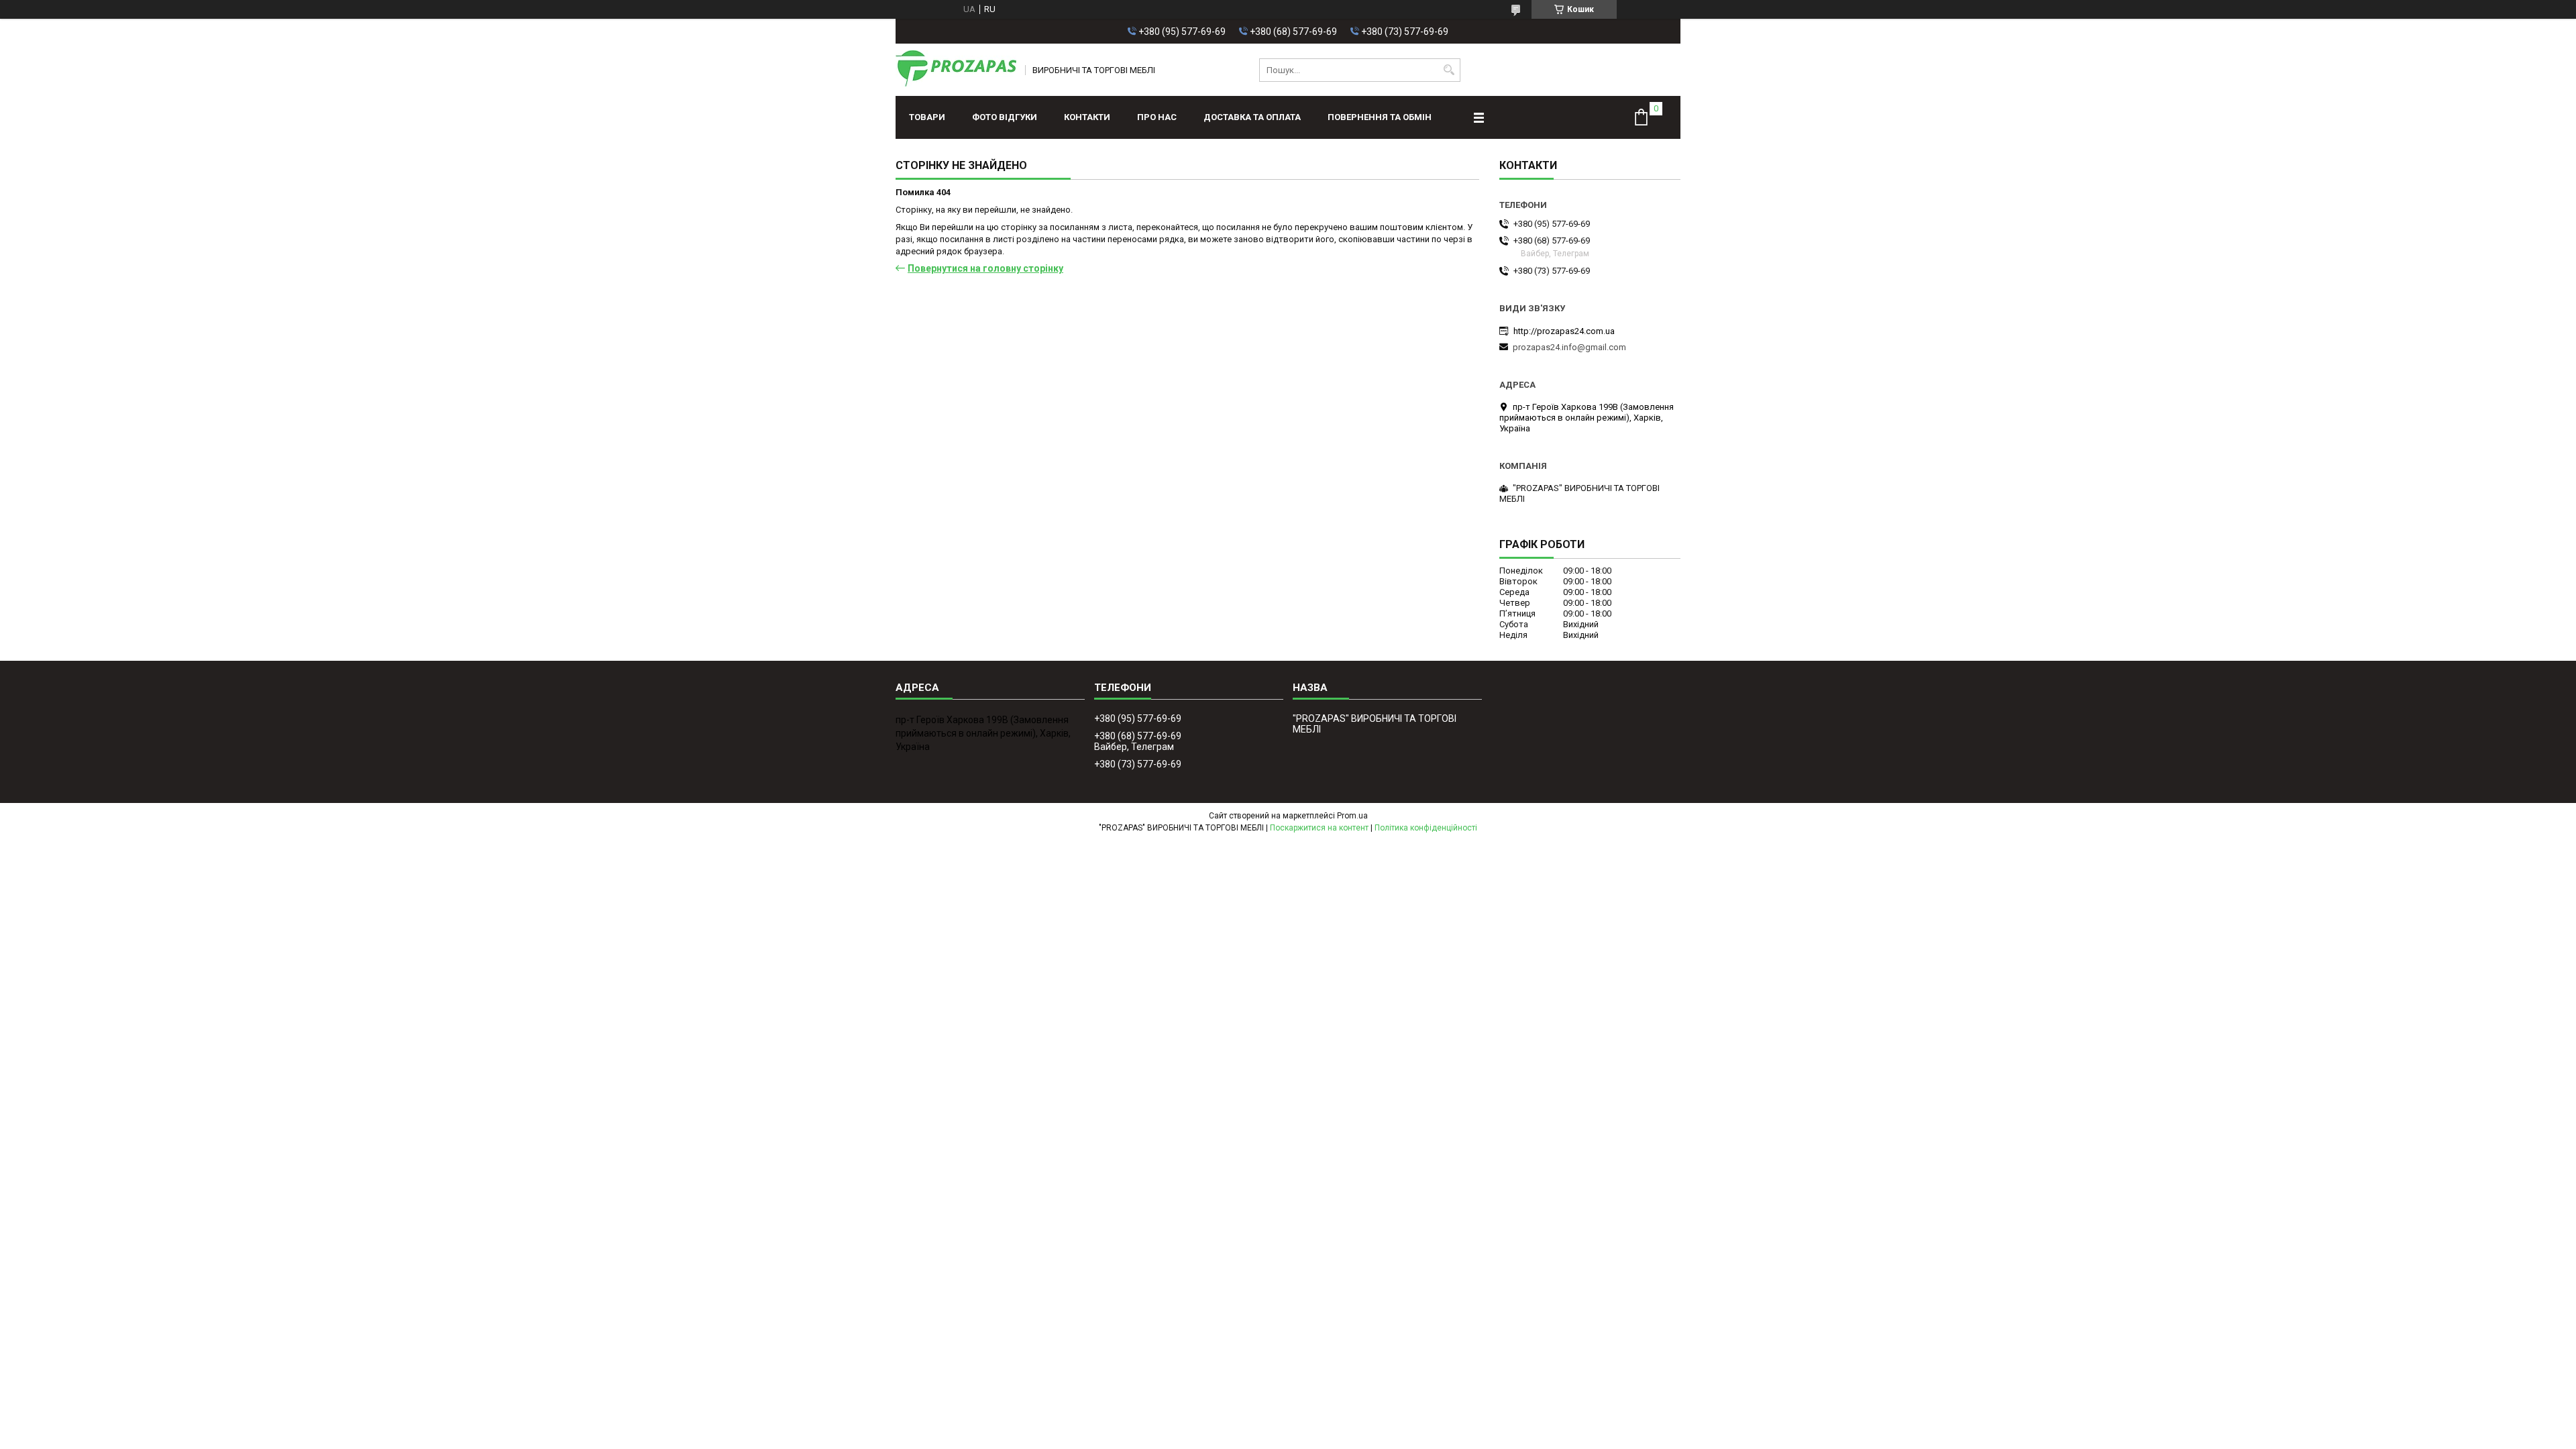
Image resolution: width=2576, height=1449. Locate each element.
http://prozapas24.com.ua (1564, 331)
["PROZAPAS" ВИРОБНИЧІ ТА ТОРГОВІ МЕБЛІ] (956, 70)
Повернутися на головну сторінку (985, 268)
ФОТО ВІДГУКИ (1005, 117)
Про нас (1157, 117)
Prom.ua (1352, 816)
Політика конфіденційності (1426, 828)
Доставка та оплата (1252, 117)
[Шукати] (1449, 70)
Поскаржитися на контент (1319, 828)
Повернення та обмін (1380, 117)
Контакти (1087, 117)
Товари (927, 117)
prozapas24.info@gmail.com (1569, 347)
